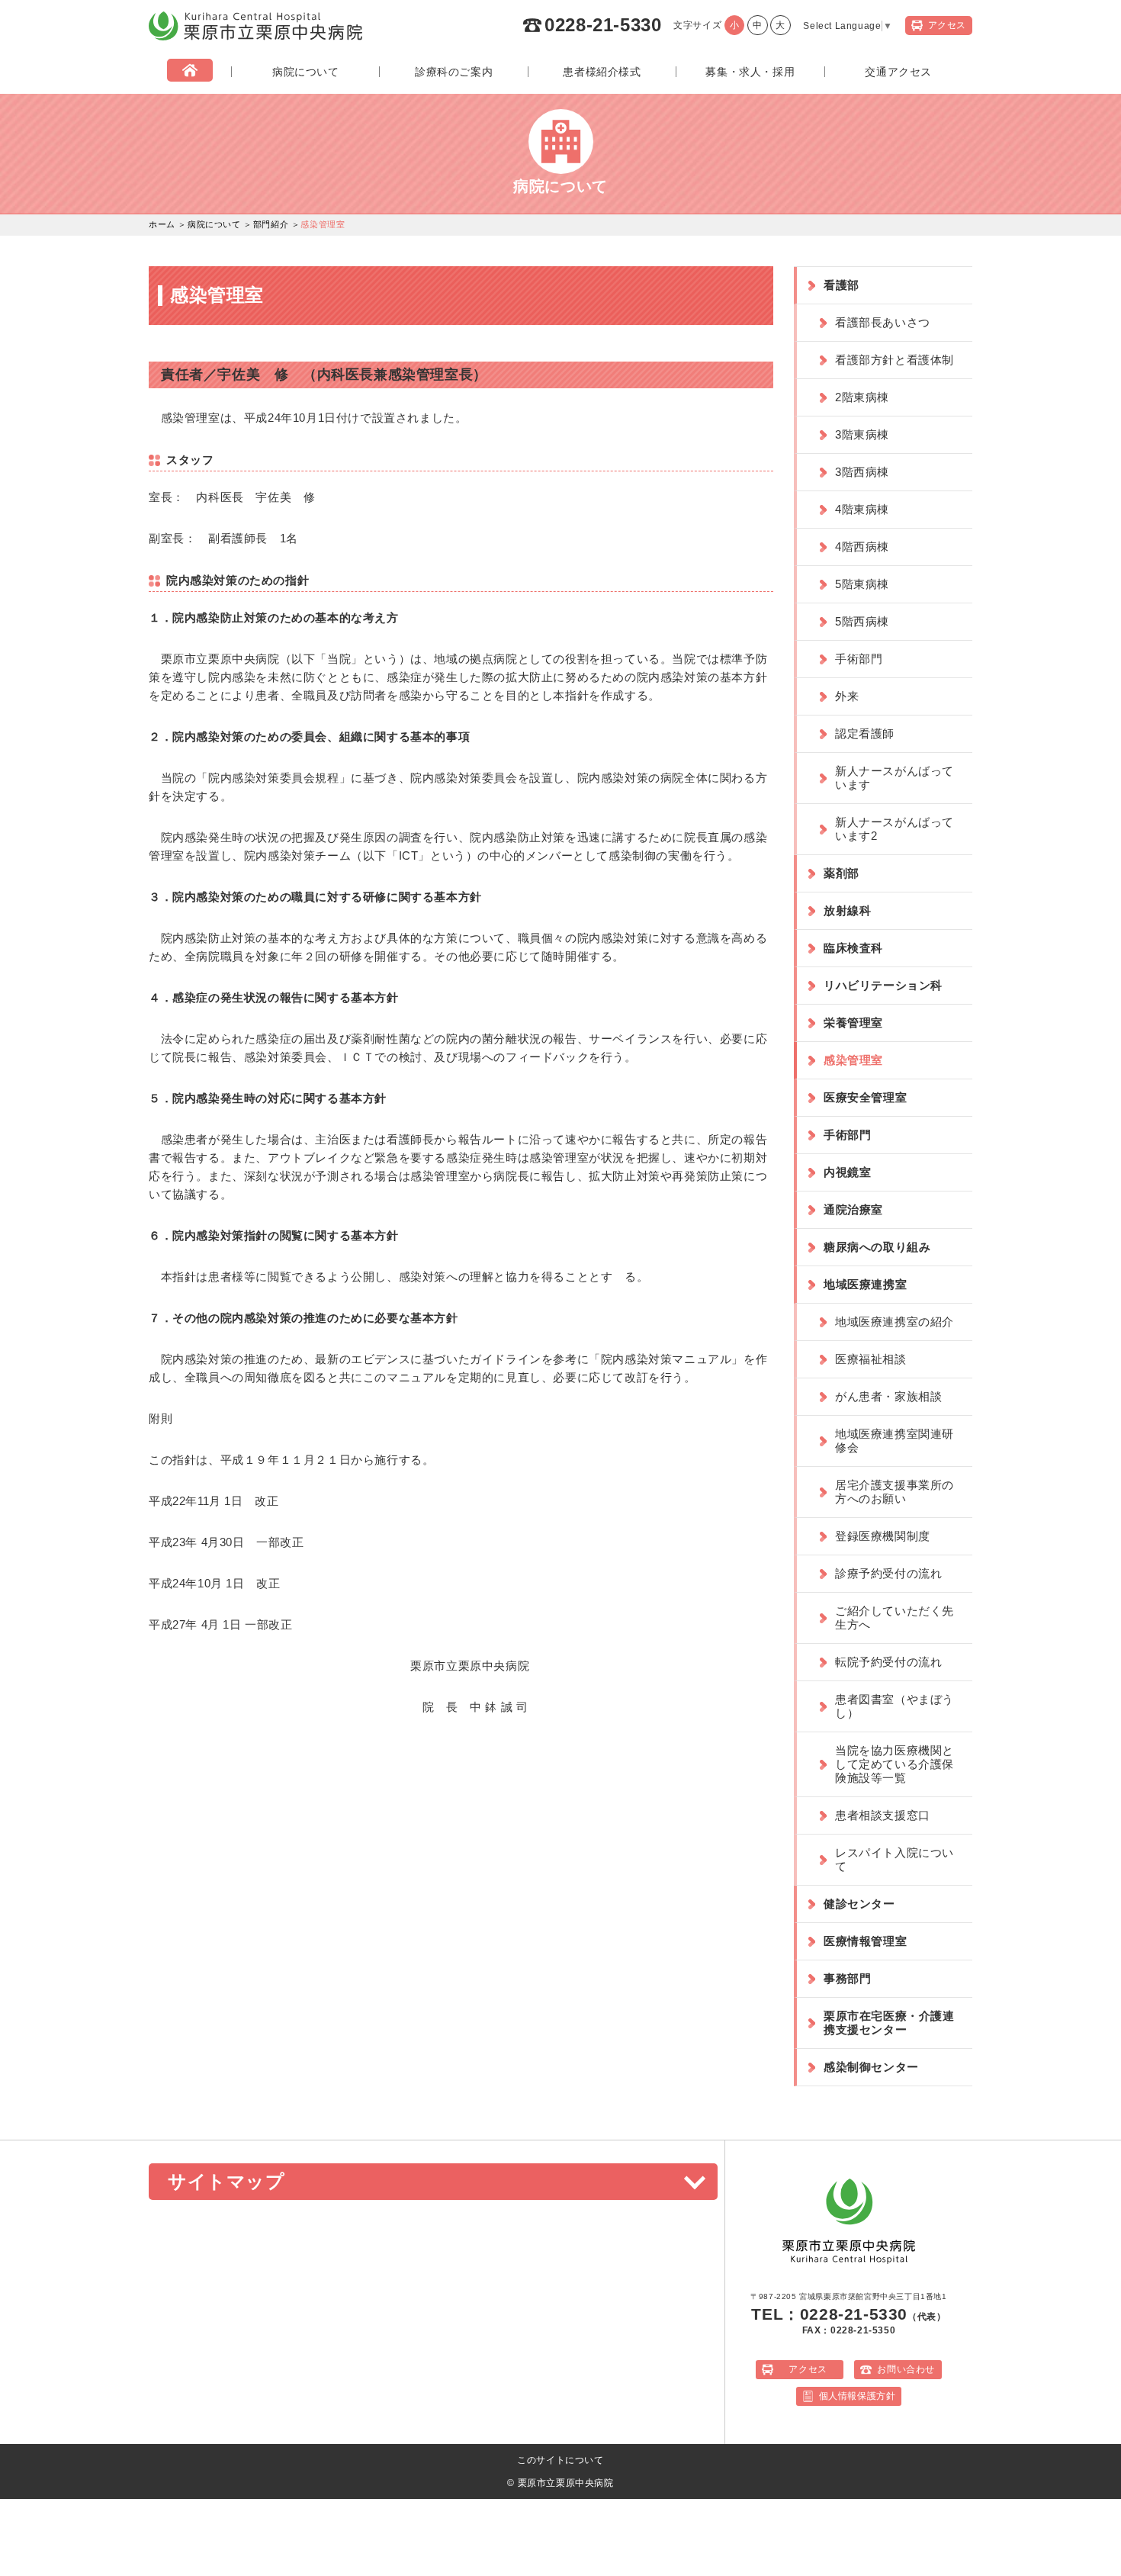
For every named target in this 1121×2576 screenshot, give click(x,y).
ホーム (162, 224)
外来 (847, 696)
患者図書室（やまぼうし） (895, 1706)
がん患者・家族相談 (888, 1396)
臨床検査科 (853, 948)
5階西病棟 (862, 621)
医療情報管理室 (865, 1941)
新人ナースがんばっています (895, 778)
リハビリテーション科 (883, 985)
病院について (306, 72)
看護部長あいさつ (883, 322)
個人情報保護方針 (858, 2396)
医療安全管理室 (865, 1097)
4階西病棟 (862, 547)
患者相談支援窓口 (883, 1815)
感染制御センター (871, 2067)
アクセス (808, 2369)
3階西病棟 (862, 472)
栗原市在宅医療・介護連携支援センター (889, 2023)
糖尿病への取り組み (877, 1247)
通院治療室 (853, 1209)
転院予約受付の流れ (888, 1662)
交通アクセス (898, 72)
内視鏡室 (847, 1172)
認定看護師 (865, 733)
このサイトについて (560, 2460)
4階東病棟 (862, 509)
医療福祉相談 (871, 1359)
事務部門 (847, 1978)
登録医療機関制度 (883, 1536)
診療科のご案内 (454, 72)
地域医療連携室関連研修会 (895, 1441)
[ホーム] (190, 72)
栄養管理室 (853, 1023)
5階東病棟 (862, 584)
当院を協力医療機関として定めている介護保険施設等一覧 (895, 1764)
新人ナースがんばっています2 (895, 829)
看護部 (842, 285)
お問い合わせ (906, 2369)
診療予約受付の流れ (888, 1573)
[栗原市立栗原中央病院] (255, 37)
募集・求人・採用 (750, 72)
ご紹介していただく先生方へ (895, 1618)
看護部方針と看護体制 (895, 360)
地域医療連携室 (865, 1284)
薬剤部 (842, 873)
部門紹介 (271, 224)
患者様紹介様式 (602, 72)
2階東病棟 (862, 397)
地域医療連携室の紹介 (895, 1322)
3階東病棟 (862, 434)
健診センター (859, 1904)
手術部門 (859, 659)
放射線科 (847, 910)
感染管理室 (853, 1060)
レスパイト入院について (895, 1859)
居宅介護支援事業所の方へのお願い (895, 1492)
